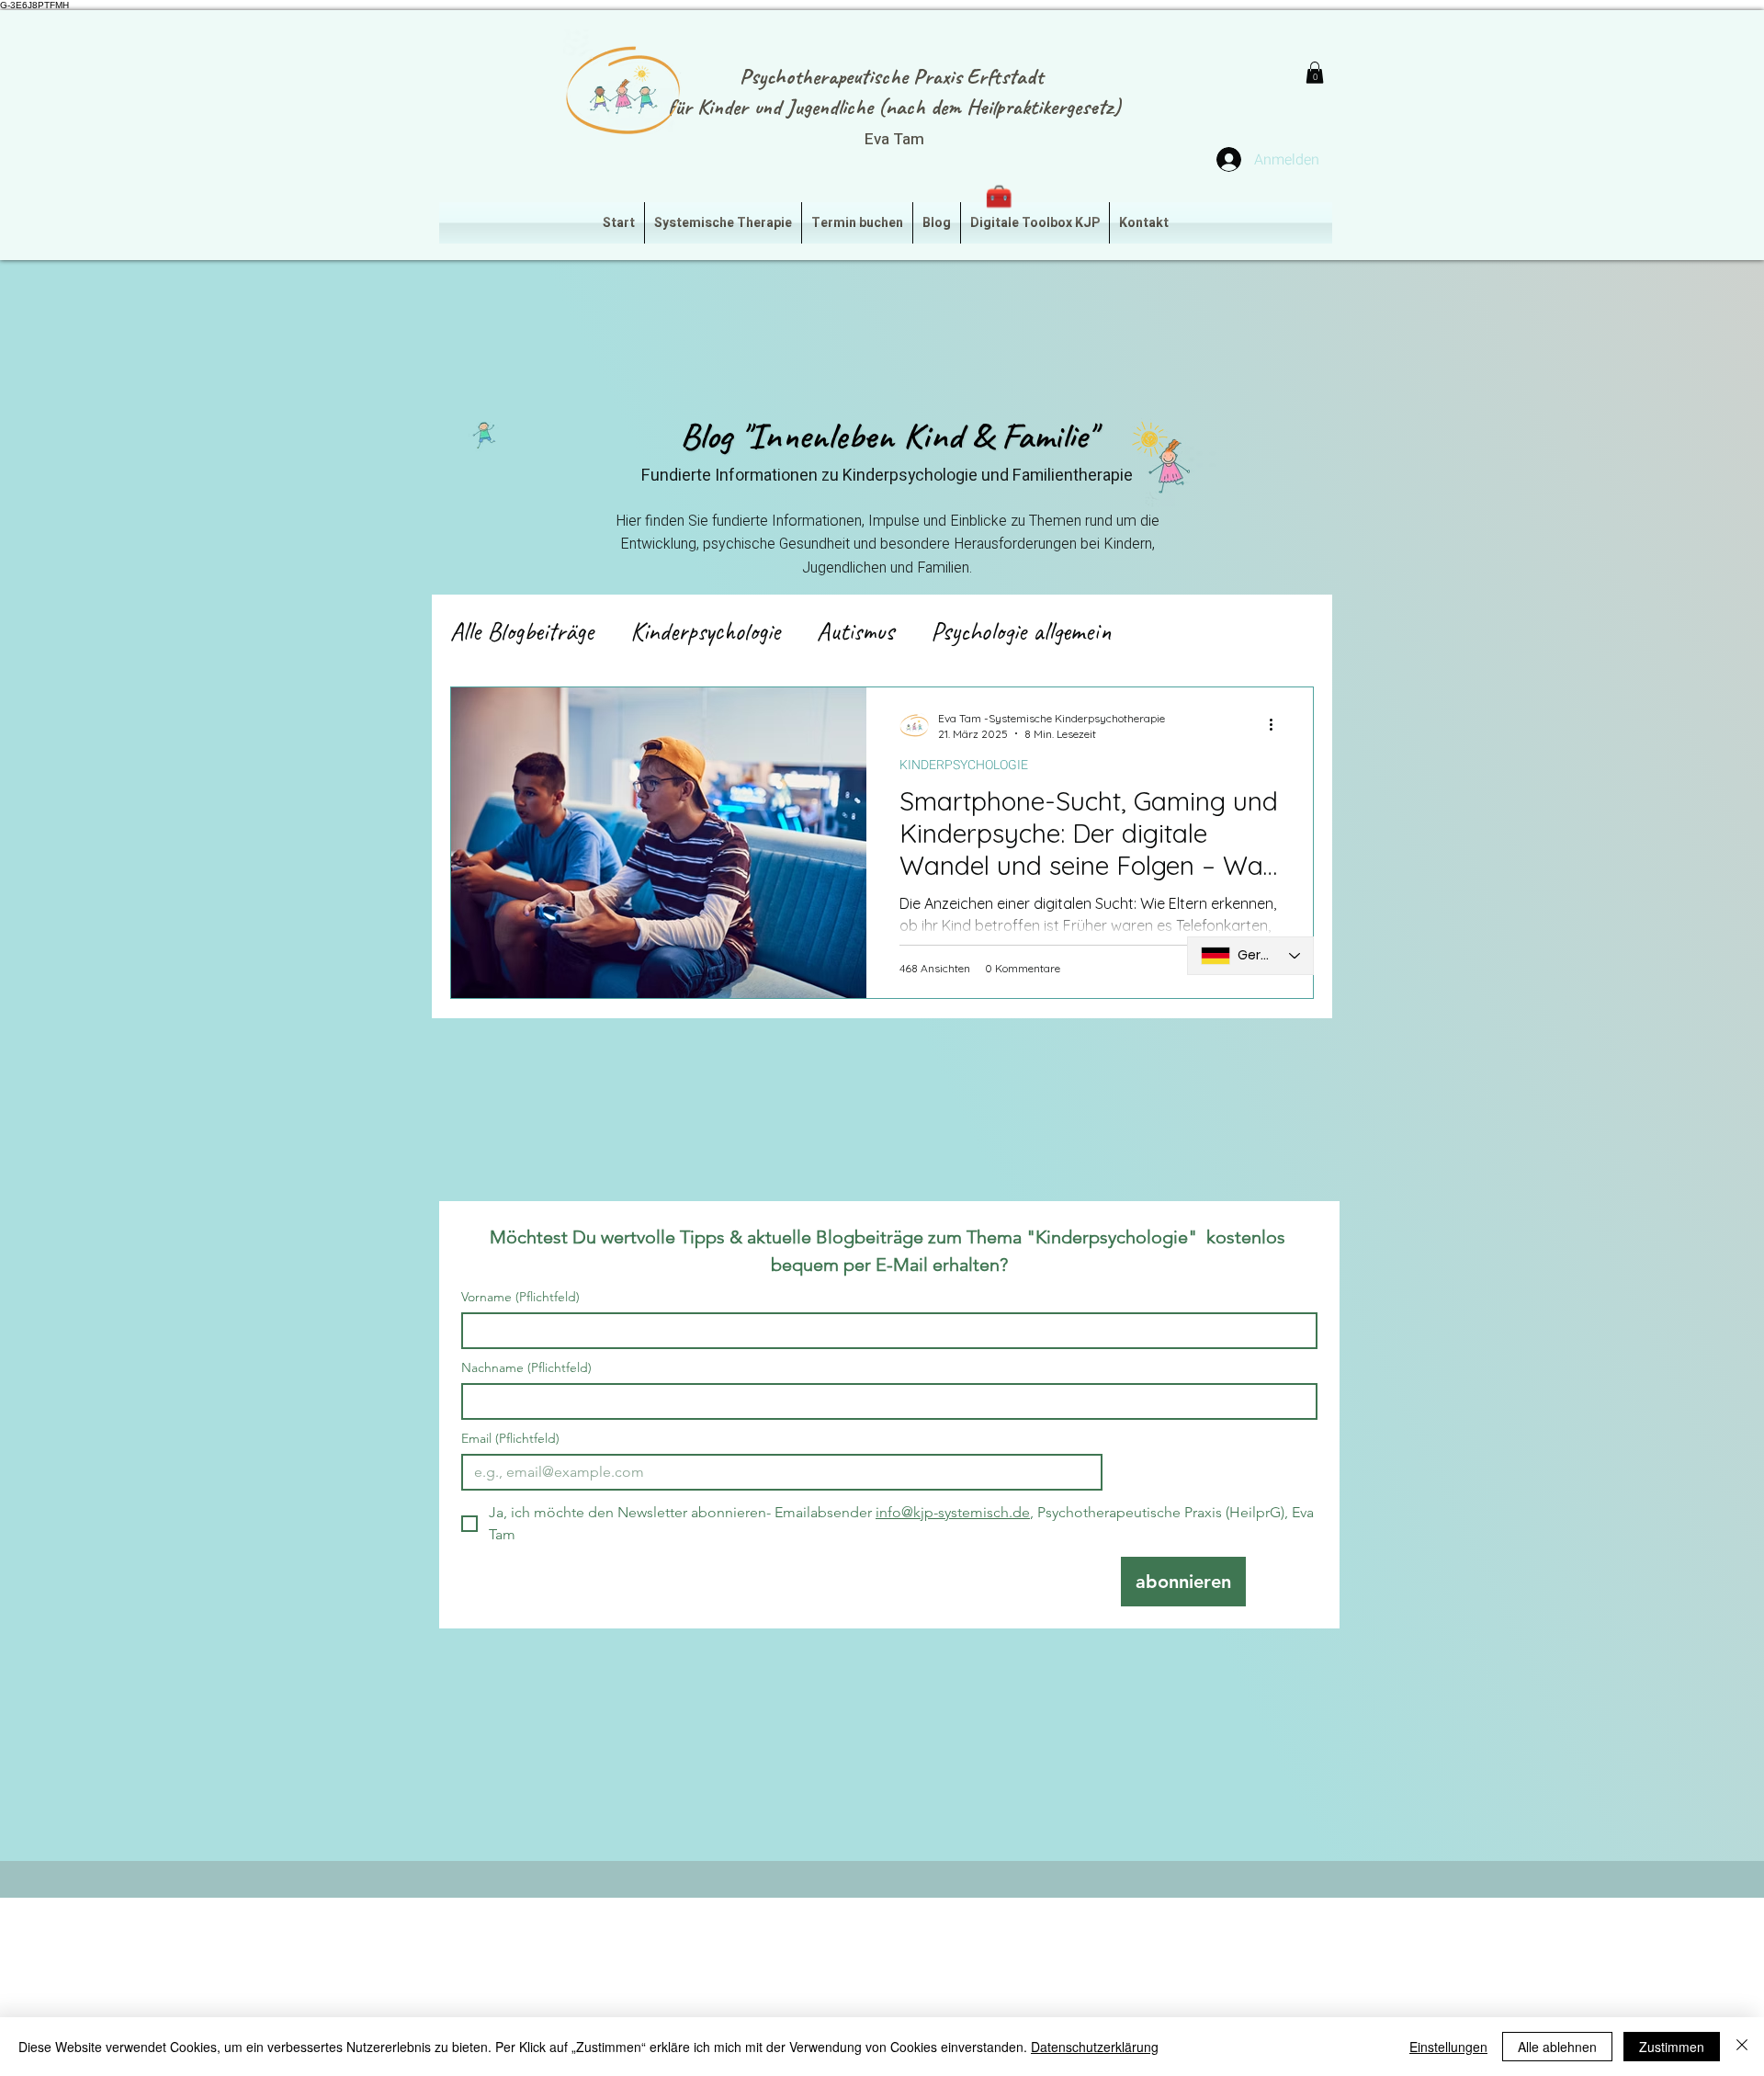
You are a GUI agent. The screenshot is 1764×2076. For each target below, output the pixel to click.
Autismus (855, 631)
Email (510, 1439)
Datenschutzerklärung (1095, 2047)
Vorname (520, 1297)
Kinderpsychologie (705, 631)
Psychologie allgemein (1021, 631)
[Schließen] (1742, 2047)
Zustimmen (1672, 2047)
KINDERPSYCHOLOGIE (964, 765)
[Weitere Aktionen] (1277, 725)
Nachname (526, 1368)
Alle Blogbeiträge (522, 631)
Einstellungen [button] (1448, 2047)
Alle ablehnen (1557, 2047)
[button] (1315, 73)
